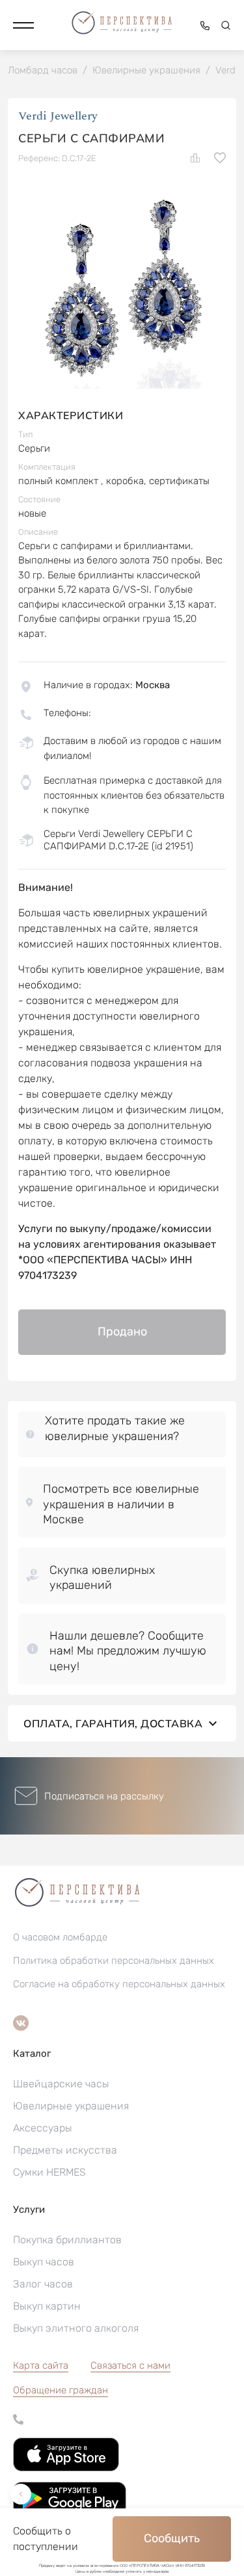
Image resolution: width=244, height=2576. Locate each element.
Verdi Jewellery (58, 116)
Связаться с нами (130, 2365)
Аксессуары (43, 2128)
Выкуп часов (44, 2262)
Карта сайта (41, 2365)
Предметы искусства (65, 2150)
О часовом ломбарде (60, 1937)
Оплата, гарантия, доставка (113, 1723)
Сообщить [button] (172, 2538)
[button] (23, 25)
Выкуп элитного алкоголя (76, 2328)
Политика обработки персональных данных (114, 1961)
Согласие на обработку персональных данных (119, 1984)
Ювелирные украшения (71, 2106)
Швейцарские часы (61, 2084)
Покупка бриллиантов (67, 2240)
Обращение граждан (61, 2390)
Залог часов (43, 2284)
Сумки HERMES (49, 2172)
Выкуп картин (47, 2306)
